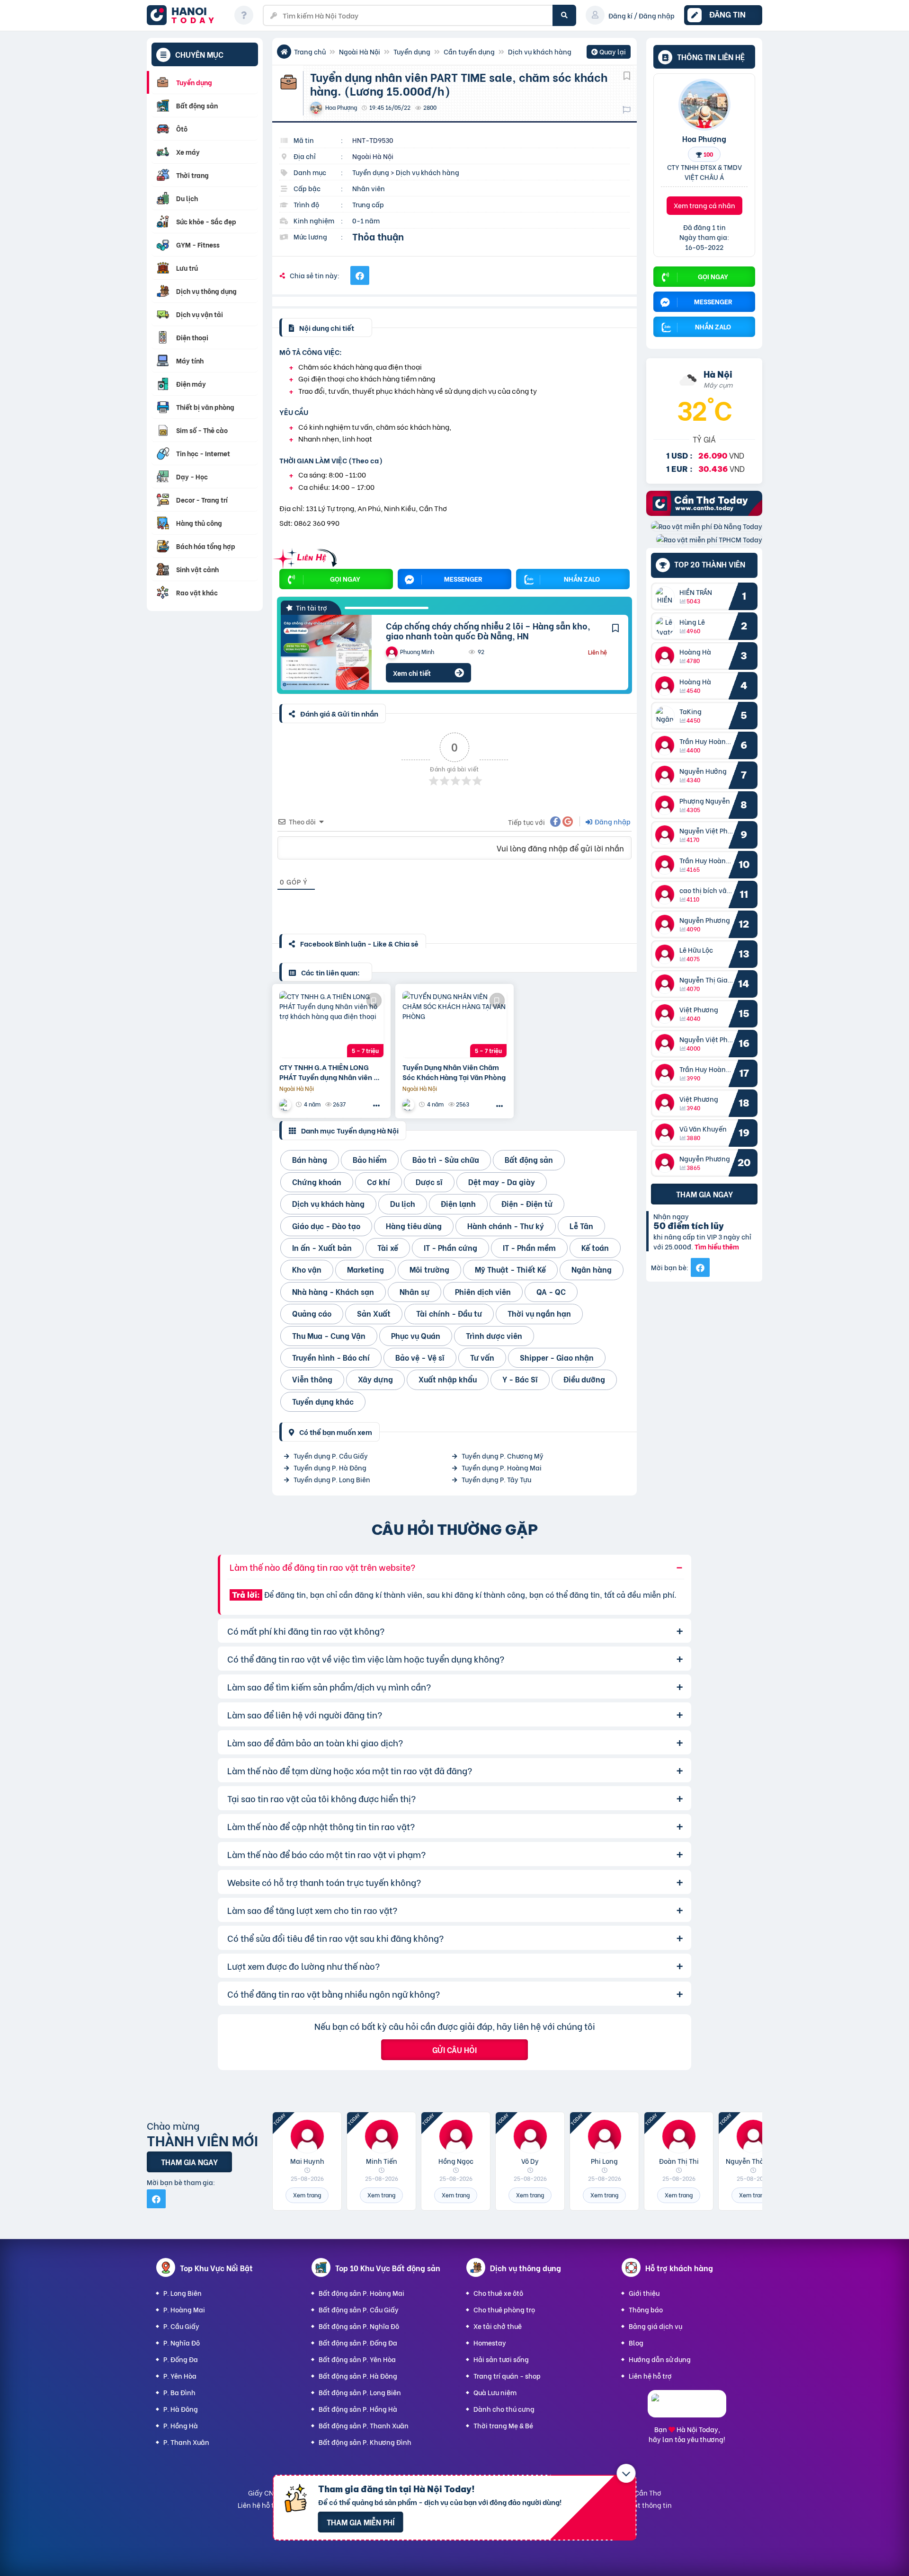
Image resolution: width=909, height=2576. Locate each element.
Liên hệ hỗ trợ (650, 2376)
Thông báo (646, 2309)
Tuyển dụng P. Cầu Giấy (331, 1456)
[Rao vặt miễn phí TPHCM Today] (709, 539)
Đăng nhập (612, 821)
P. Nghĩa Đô (182, 2342)
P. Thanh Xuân (186, 2442)
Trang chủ (310, 51)
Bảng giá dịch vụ (655, 2326)
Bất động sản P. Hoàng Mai (361, 2293)
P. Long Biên (183, 2293)
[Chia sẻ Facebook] (360, 275)
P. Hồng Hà (181, 2425)
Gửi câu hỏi (454, 2049)
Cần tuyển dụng (469, 51)
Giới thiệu (644, 2293)
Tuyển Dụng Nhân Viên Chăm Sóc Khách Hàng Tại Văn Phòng (454, 1072)
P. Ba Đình (179, 2392)
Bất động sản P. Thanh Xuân (364, 2425)
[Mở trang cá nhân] (667, 596)
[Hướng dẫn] (244, 15)
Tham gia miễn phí (361, 2522)
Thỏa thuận (378, 236)
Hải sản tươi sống (501, 2359)
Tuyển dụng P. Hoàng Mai (502, 1467)
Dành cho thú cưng (504, 2409)
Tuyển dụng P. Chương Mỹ (503, 1456)
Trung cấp (368, 204)
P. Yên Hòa (180, 2376)
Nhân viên (369, 188)
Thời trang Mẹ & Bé (503, 2425)
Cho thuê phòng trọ (504, 2309)
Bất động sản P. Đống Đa (358, 2342)
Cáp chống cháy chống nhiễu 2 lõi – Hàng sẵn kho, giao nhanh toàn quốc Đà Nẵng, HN (488, 631)
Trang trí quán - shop (507, 2376)
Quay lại (609, 53)
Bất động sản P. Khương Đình (365, 2442)
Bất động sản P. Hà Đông (358, 2376)
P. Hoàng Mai (184, 2309)
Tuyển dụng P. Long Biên (332, 1479)
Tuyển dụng (412, 51)
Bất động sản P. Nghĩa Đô (359, 2326)
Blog (636, 2342)
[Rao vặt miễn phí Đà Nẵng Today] (707, 526)
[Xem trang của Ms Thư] (286, 1104)
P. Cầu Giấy (181, 2326)
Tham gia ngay (704, 1194)
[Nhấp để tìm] (564, 15)
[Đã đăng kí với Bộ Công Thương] (687, 2409)
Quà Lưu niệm (495, 2392)
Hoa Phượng (704, 138)
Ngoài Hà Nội (360, 51)
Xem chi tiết (412, 673)
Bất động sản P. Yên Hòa (357, 2359)
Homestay (490, 2342)
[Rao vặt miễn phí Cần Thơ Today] (704, 513)
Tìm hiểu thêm (717, 1246)
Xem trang (307, 2195)
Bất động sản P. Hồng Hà (358, 2409)
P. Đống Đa (181, 2359)
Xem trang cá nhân (704, 205)
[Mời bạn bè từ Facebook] (700, 1267)
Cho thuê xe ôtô (498, 2293)
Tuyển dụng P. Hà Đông (330, 1467)
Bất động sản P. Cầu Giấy (359, 2309)
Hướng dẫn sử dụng (660, 2359)
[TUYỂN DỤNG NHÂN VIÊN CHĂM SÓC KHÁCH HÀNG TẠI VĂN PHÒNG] (454, 1024)
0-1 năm (366, 220)
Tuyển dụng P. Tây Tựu (496, 1479)
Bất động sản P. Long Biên (360, 2392)
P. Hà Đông (181, 2409)
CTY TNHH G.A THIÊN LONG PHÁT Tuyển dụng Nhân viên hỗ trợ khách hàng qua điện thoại (331, 1072)
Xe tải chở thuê (498, 2326)
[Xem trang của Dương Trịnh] (410, 1104)
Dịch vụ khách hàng (540, 51)
